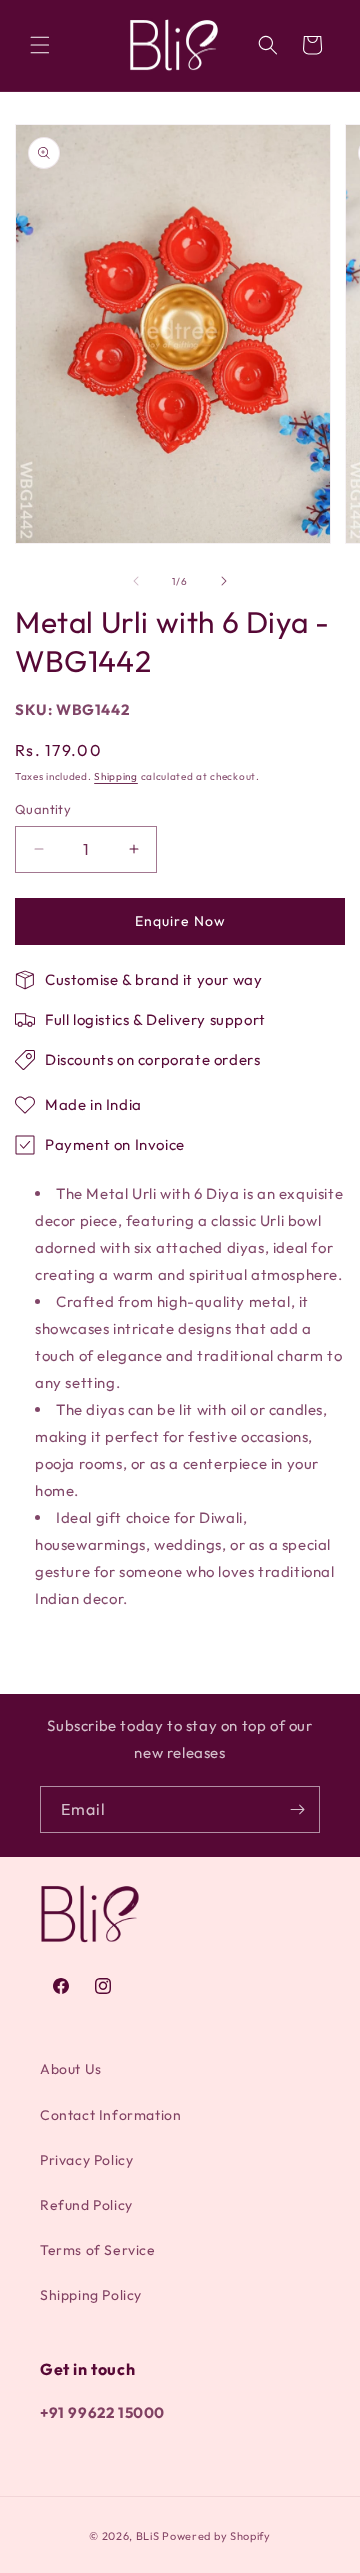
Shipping (116, 776)
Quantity (43, 809)
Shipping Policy (91, 2295)
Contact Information (110, 2115)
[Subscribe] (297, 1809)
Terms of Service (98, 2250)
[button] (40, 45)
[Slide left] (136, 581)
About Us (71, 2069)
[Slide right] (224, 581)
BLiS (148, 2536)
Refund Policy (86, 2205)
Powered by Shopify (216, 2536)
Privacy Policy (86, 2160)
